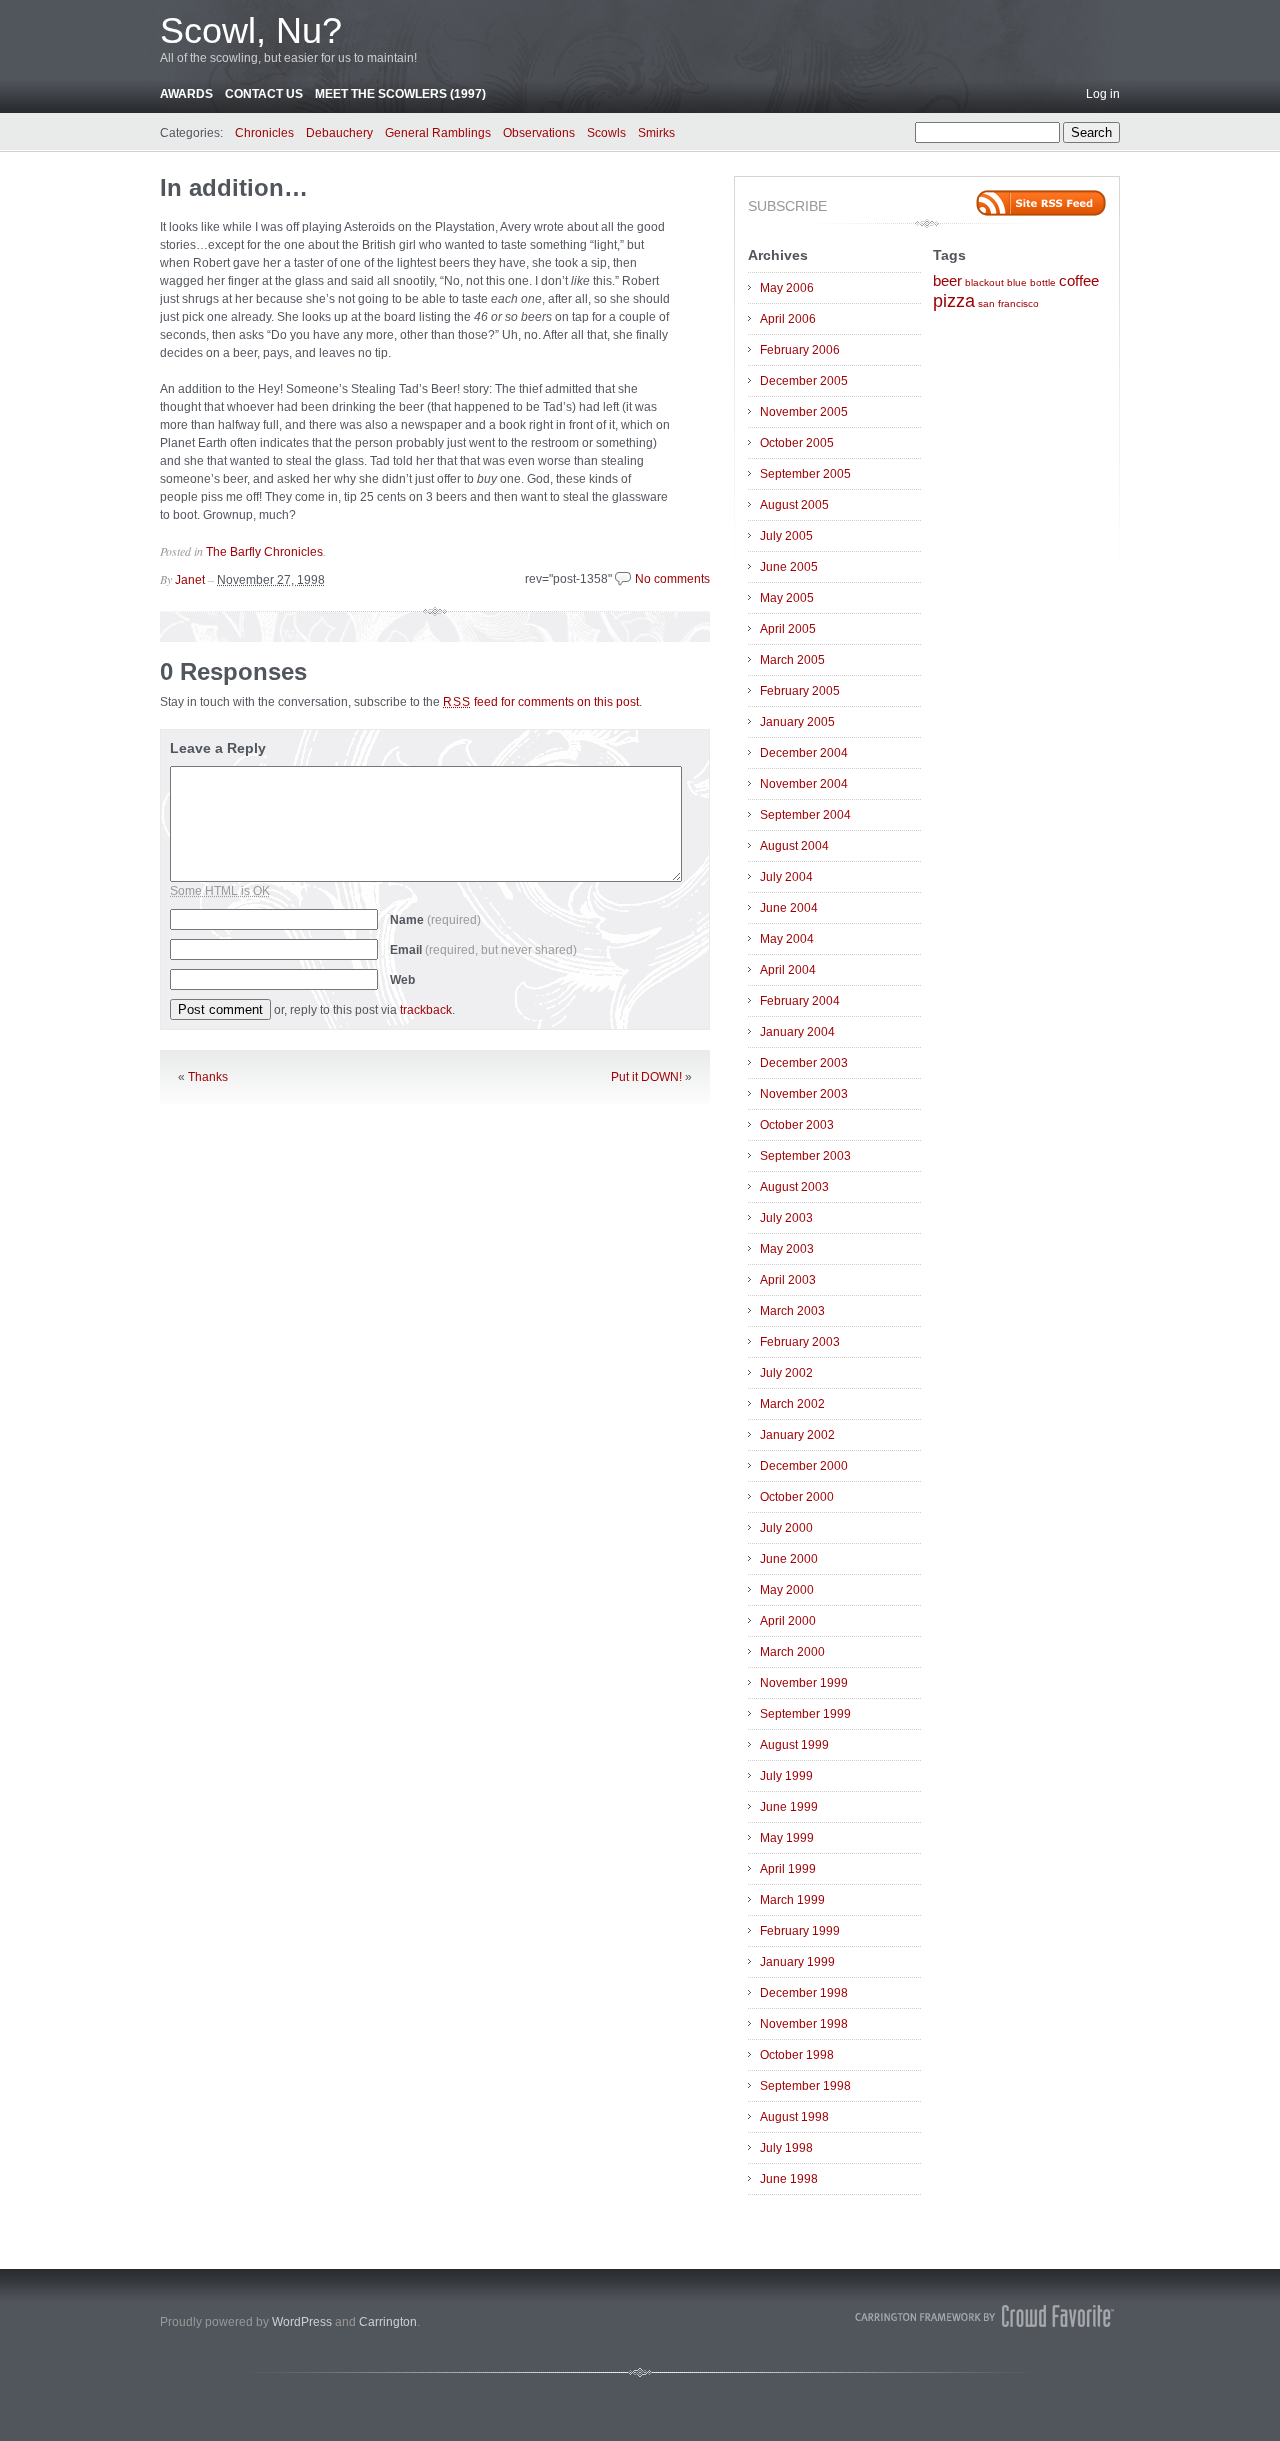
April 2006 (788, 319)
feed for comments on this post (541, 702)
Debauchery (339, 133)
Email (483, 950)
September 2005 (805, 474)
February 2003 (800, 1342)
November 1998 (804, 2024)
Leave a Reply (218, 748)
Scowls (606, 133)
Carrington (388, 2322)
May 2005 (787, 598)
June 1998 (789, 2179)
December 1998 (804, 1993)
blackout (984, 282)
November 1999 (804, 1683)
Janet (190, 580)
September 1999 (805, 1714)
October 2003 (797, 1125)
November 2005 (804, 412)
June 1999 (789, 1807)
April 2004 (788, 970)
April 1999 (788, 1869)
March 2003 (792, 1311)
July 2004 (786, 877)
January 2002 (797, 1435)
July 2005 (786, 536)
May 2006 (787, 288)
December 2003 (804, 1063)
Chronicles (264, 133)
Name (435, 920)
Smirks (656, 133)
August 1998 (794, 2117)
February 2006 (800, 350)
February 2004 (800, 1001)
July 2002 (786, 1373)
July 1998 (786, 2148)
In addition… (234, 187)
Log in (1103, 94)
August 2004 (794, 846)
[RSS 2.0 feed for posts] (1041, 203)
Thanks (208, 1077)
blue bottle (1031, 282)
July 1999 (786, 1776)
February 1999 (800, 1931)
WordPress (302, 2322)
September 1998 (805, 2086)
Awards (186, 94)
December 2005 (804, 381)
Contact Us (264, 94)
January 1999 (797, 1962)
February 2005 (800, 691)
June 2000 (789, 1559)
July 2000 (786, 1528)
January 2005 (797, 722)
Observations (539, 133)
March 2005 (792, 660)
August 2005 (794, 505)
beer (947, 281)
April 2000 (788, 1621)
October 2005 (797, 443)
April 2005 (788, 629)
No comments (672, 579)
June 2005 (789, 567)
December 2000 (804, 1466)
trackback (426, 1010)
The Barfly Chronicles (264, 552)
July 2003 (786, 1218)
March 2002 (792, 1404)
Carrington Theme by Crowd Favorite (985, 2316)
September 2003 (805, 1156)
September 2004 (805, 815)
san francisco (1008, 303)
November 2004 (804, 784)
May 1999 (787, 1838)
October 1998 (797, 2055)
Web (402, 980)
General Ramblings (438, 133)
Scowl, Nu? (251, 30)
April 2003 (788, 1280)
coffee (1079, 281)
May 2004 (787, 939)
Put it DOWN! (646, 1077)
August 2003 (794, 1187)
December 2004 (804, 753)
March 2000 (792, 1652)
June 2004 (789, 908)
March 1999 (792, 1900)
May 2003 (787, 1249)
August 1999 (794, 1745)
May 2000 (787, 1590)
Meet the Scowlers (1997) (400, 94)
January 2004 (797, 1032)
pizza (954, 301)
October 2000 (797, 1497)
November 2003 (804, 1094)
